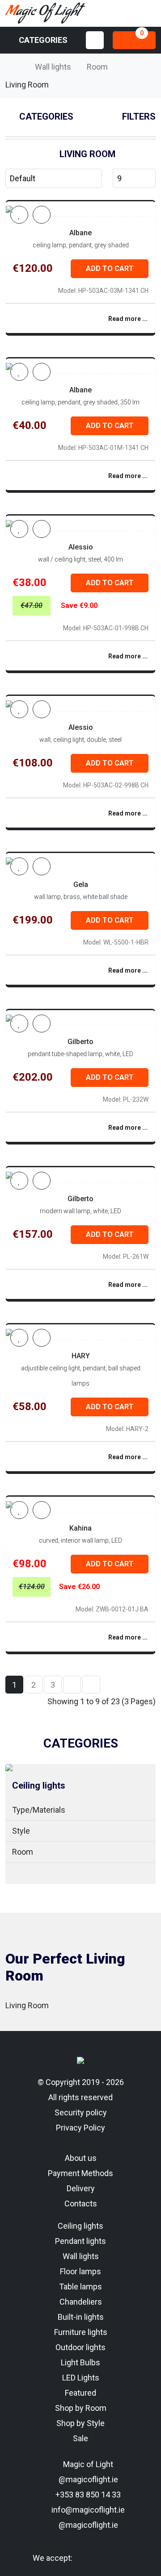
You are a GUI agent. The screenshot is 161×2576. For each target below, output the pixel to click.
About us (81, 2158)
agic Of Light (42, 13)
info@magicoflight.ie (87, 2510)
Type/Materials (39, 1810)
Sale (80, 2438)
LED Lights (81, 2378)
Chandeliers (81, 2302)
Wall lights (53, 67)
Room (97, 67)
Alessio (81, 547)
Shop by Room (81, 2408)
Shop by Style (80, 2423)
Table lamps (80, 2287)
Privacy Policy (80, 2128)
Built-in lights (81, 2317)
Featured (80, 2393)
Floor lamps (80, 2271)
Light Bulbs (80, 2362)
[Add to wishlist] (19, 215)
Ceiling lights (39, 1785)
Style (21, 1831)
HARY (81, 1356)
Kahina (80, 1528)
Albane (80, 233)
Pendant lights (80, 2241)
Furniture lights (81, 2332)
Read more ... (128, 319)
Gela (81, 884)
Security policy (81, 2112)
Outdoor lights (80, 2347)
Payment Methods (80, 2173)
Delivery (81, 2188)
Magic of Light (87, 2464)
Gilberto (80, 1042)
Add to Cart (110, 268)
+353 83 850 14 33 (87, 2495)
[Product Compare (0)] (42, 215)
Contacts (81, 2204)
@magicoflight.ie (87, 2479)
